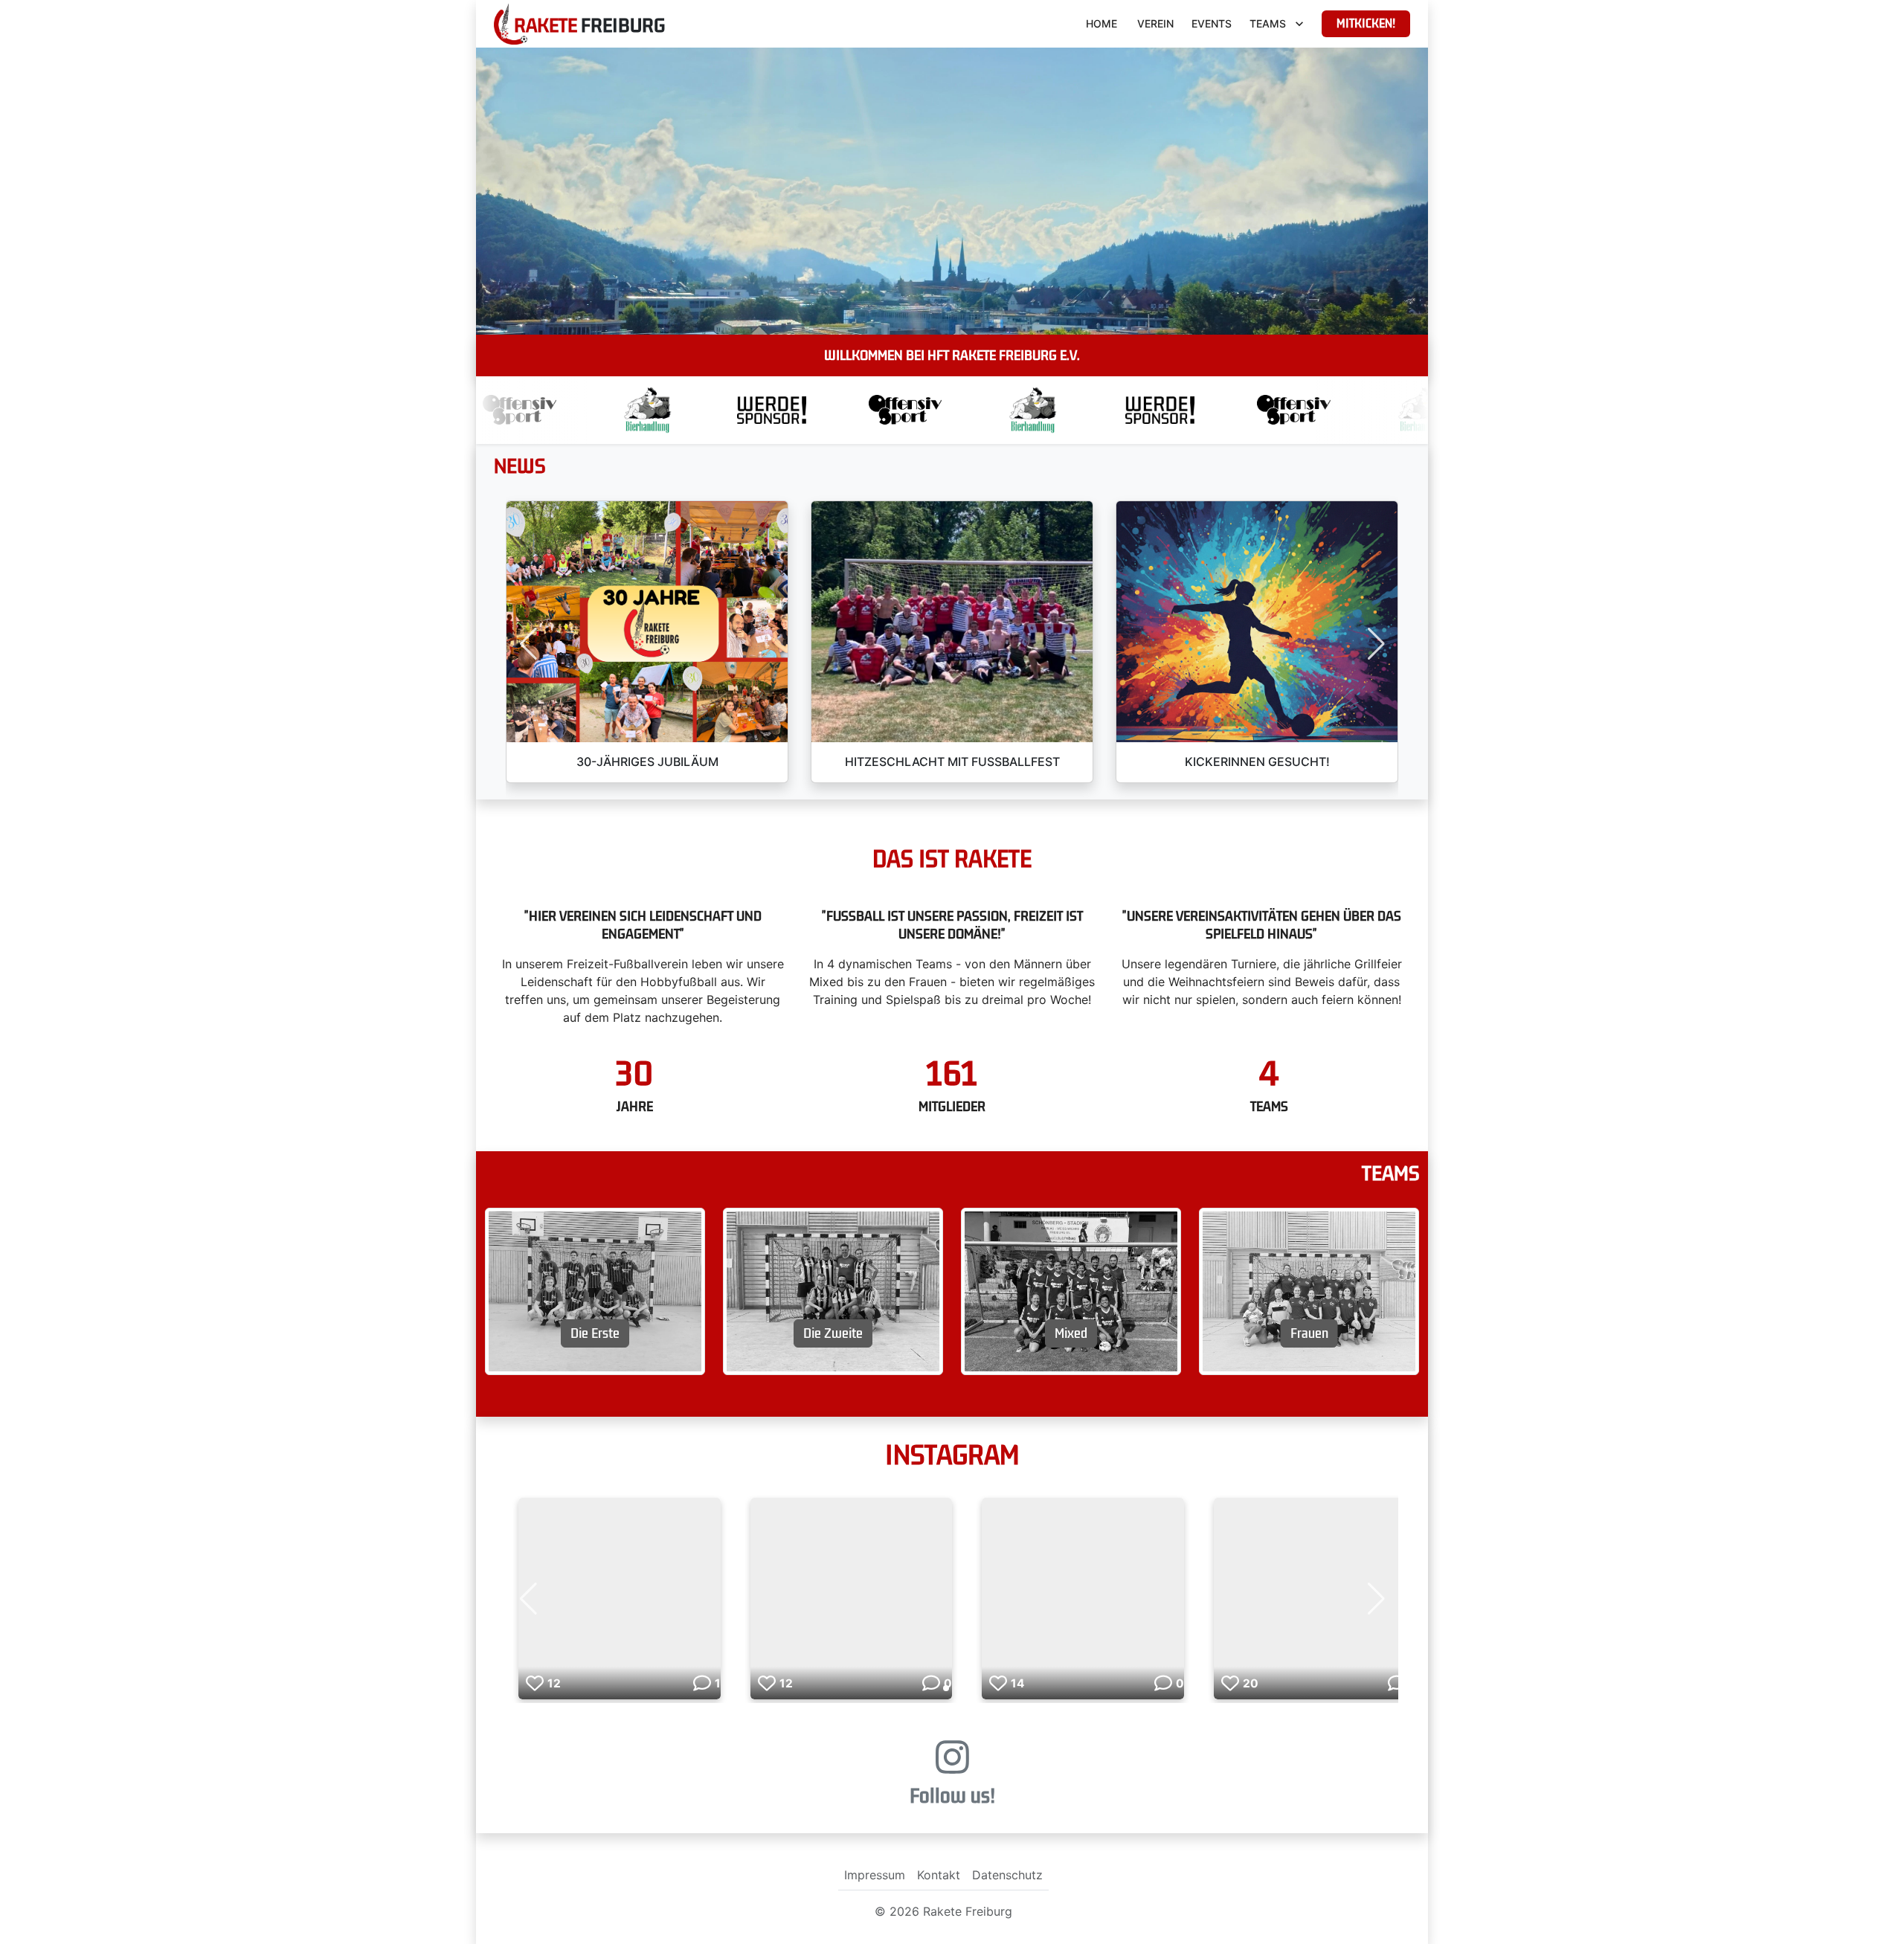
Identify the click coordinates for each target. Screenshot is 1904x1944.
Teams (1268, 23)
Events (1212, 23)
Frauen (1309, 1333)
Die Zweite (833, 1333)
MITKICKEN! (1366, 24)
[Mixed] (1071, 1290)
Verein (1155, 23)
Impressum (875, 1875)
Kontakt (939, 1875)
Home (1101, 23)
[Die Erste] (595, 1290)
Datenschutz (1007, 1875)
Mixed (1071, 1333)
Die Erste (595, 1333)
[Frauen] (1309, 1290)
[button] (528, 644)
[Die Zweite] (833, 1290)
